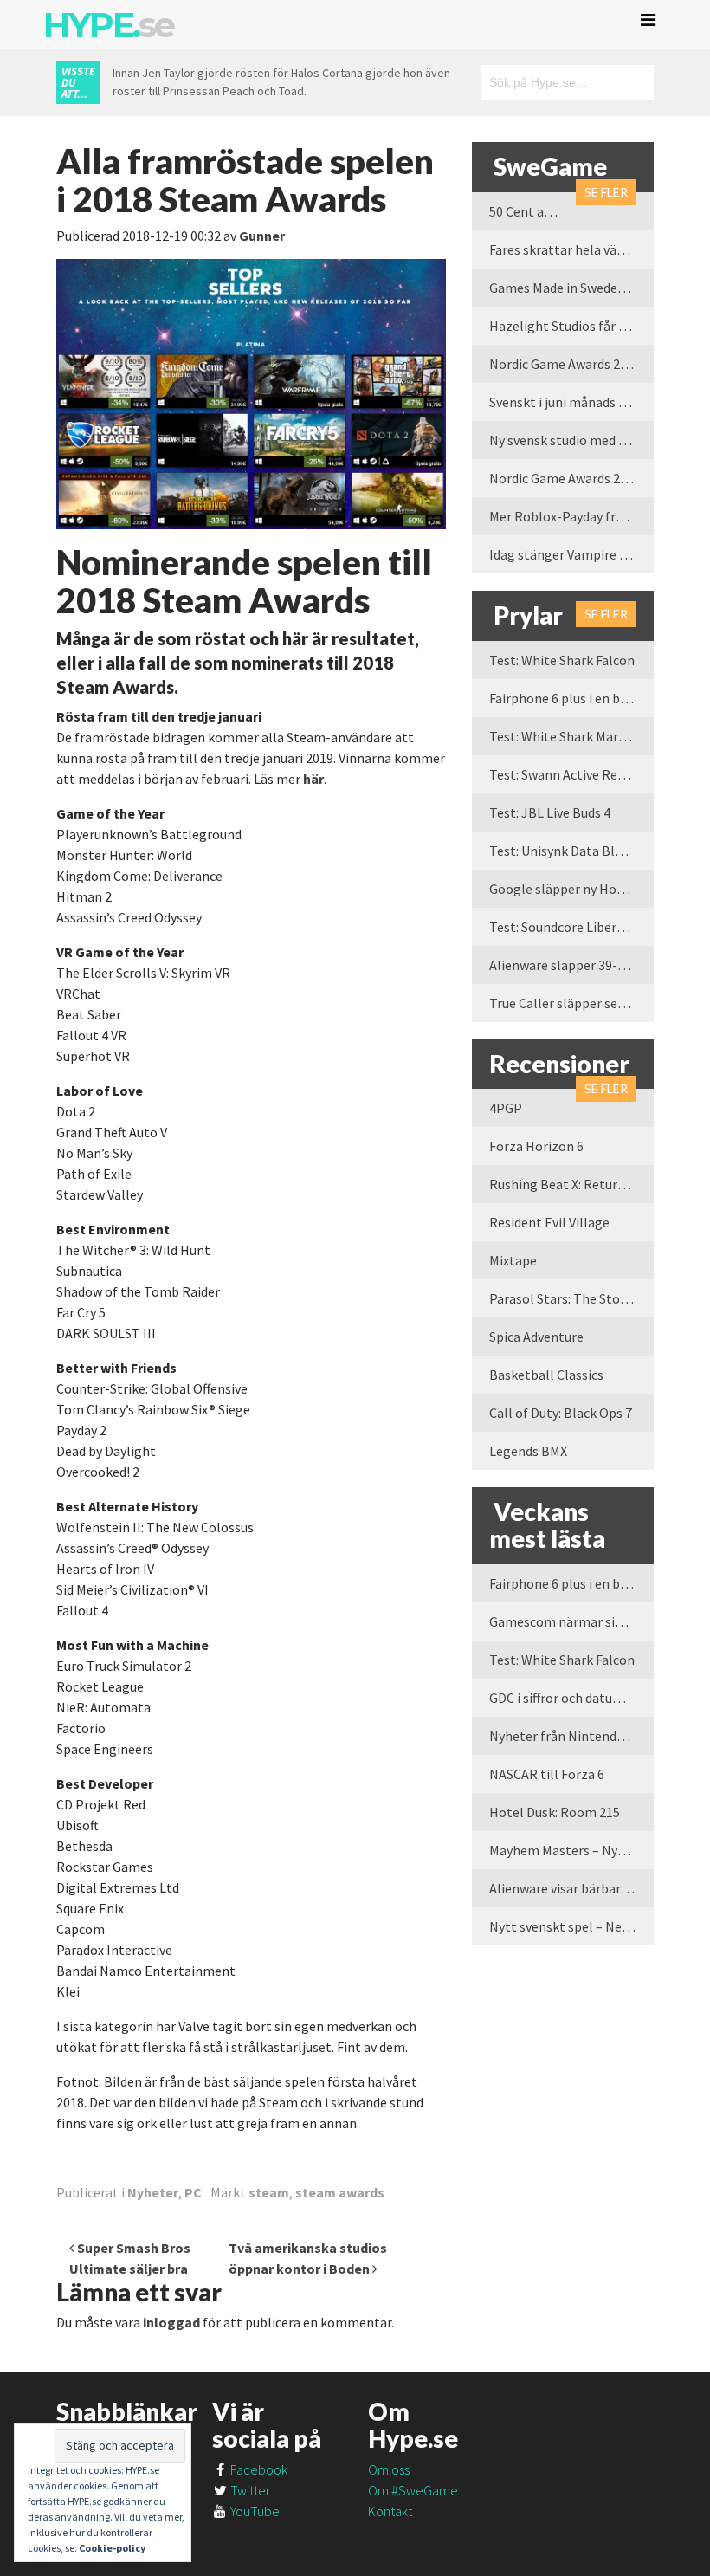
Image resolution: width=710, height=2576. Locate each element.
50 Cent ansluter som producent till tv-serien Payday (532, 211)
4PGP (506, 1108)
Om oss (389, 2469)
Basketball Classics (546, 1375)
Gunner (262, 236)
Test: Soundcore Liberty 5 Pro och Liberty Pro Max (571, 927)
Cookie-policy (112, 2548)
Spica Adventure (536, 1337)
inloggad (171, 2322)
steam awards (340, 2192)
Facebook (258, 2469)
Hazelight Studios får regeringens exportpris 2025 (571, 326)
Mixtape (513, 1260)
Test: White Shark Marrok (564, 736)
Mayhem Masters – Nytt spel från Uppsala (571, 1850)
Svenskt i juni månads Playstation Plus (571, 402)
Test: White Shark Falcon (562, 660)
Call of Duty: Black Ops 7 (561, 1413)
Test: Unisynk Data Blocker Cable (571, 851)
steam (269, 2192)
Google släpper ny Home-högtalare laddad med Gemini (571, 889)
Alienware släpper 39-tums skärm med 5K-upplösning (571, 965)
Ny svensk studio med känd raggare (571, 440)
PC (193, 2192)
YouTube (254, 2511)
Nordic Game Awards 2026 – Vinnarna (571, 364)
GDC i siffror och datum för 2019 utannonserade (571, 1698)
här (313, 779)
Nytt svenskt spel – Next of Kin (571, 1926)
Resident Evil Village (549, 1222)
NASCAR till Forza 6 (547, 1774)
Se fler (606, 192)
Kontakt (390, 2511)
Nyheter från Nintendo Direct (571, 1736)
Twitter (249, 2490)
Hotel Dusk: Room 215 (555, 1812)
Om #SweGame (413, 2490)
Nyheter (153, 2192)
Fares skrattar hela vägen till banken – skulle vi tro (571, 249)
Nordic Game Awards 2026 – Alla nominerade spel (571, 478)
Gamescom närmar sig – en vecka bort (571, 1621)
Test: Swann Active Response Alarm (571, 774)
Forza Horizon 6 (536, 1146)
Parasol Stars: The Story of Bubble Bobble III (571, 1298)
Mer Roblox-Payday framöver (571, 516)
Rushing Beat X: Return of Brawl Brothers (571, 1184)
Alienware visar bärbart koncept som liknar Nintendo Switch (571, 1888)
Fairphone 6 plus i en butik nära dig (571, 698)
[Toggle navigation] (648, 20)
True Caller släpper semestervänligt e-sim (571, 1003)
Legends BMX (528, 1451)
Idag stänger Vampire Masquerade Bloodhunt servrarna (571, 554)
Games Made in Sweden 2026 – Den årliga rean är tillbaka (571, 288)
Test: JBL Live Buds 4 (550, 812)
